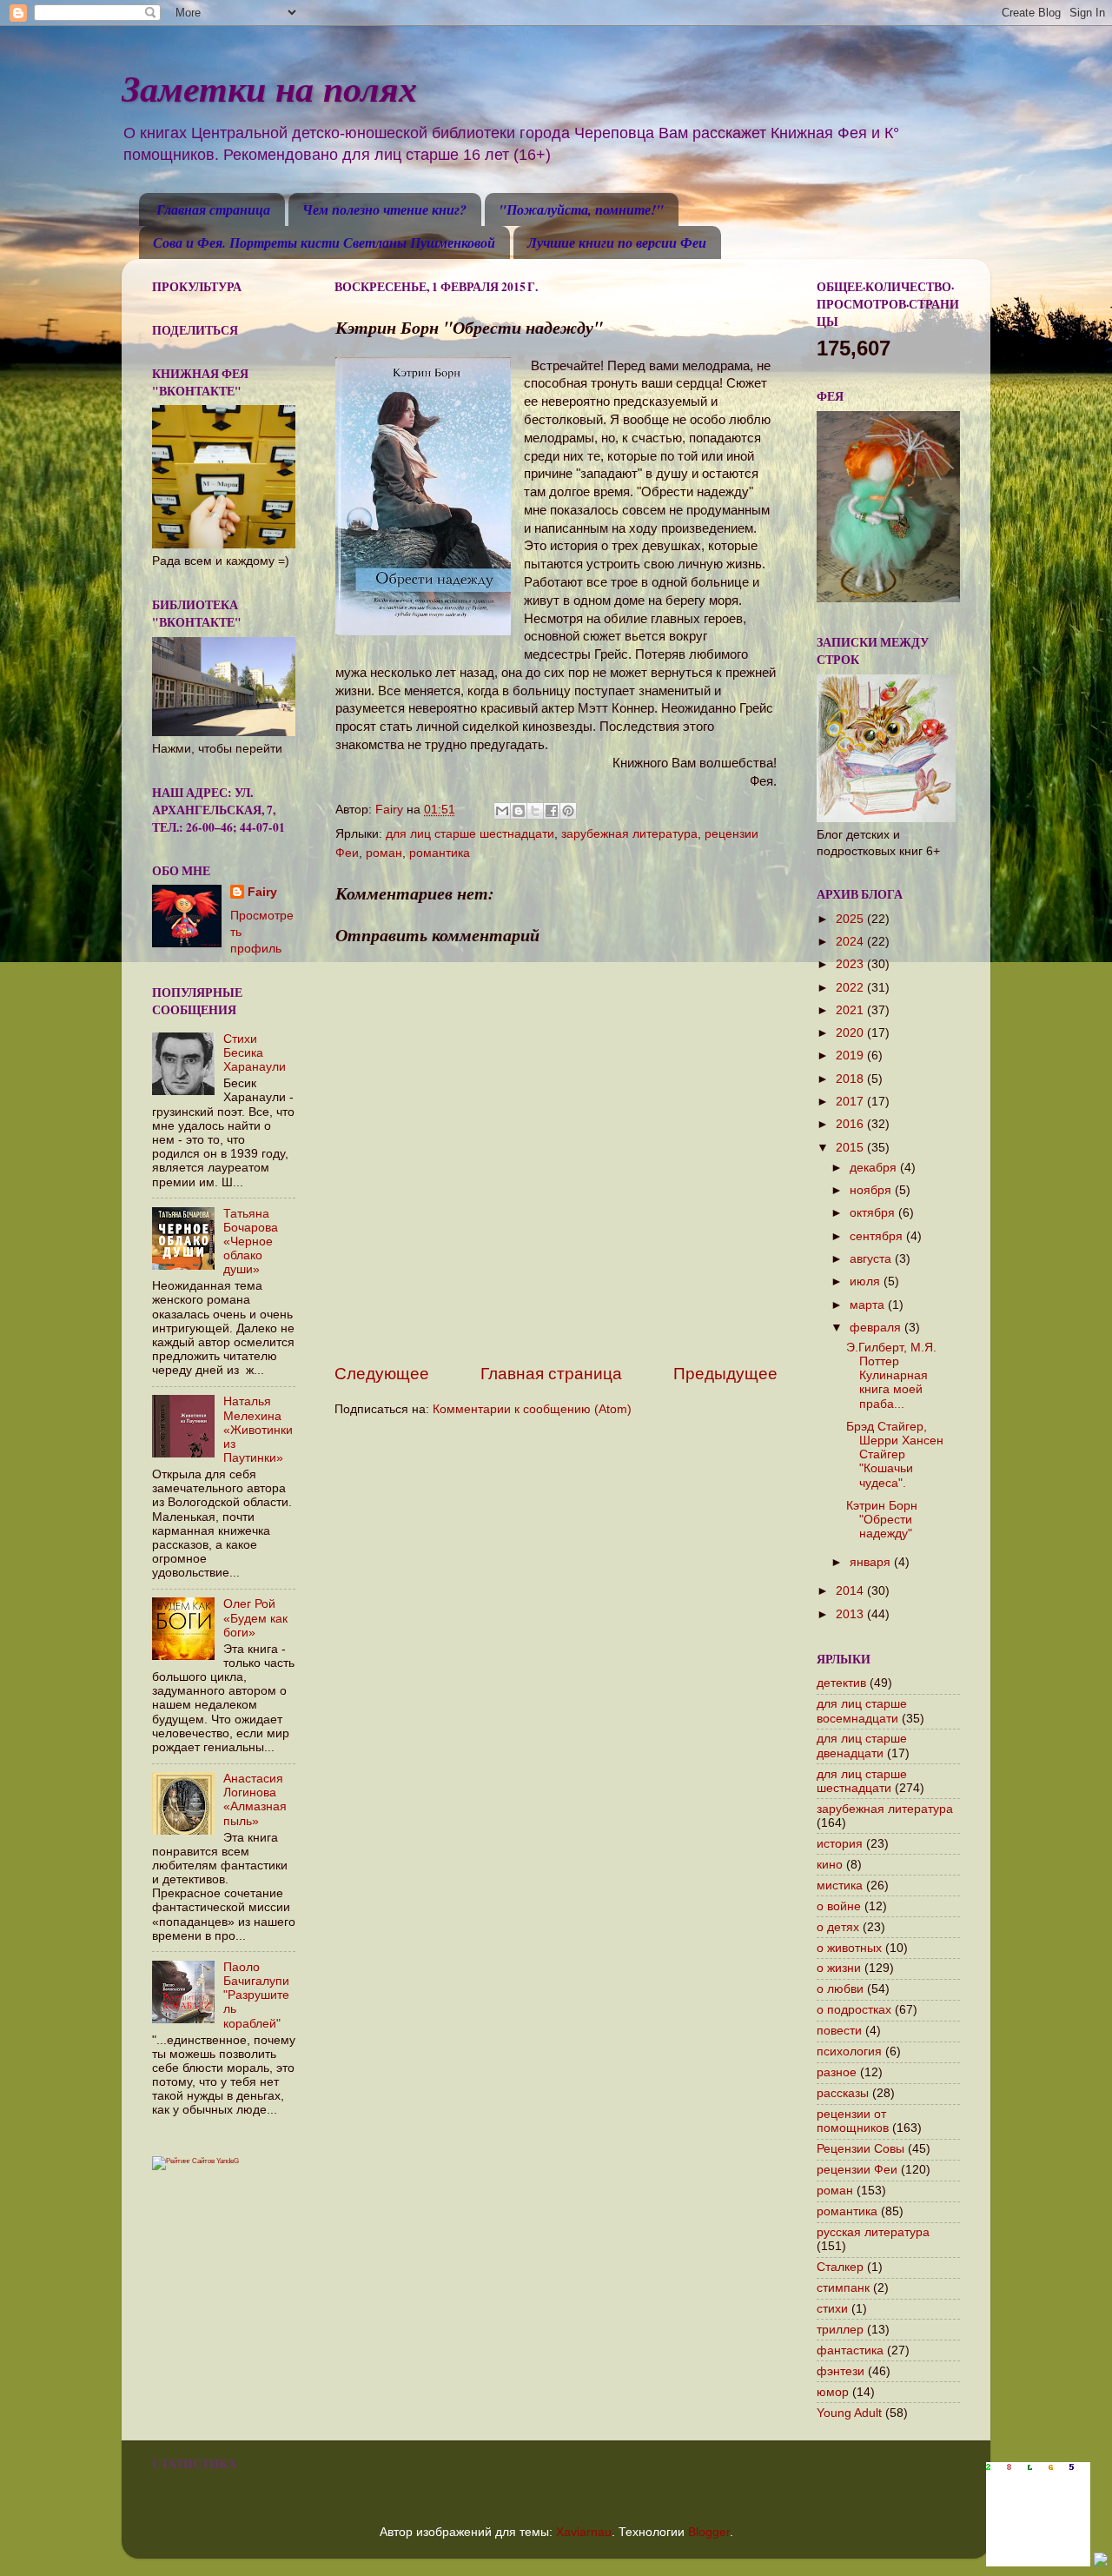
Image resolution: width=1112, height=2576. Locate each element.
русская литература (873, 2232)
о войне (839, 1906)
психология (849, 2052)
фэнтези (841, 2371)
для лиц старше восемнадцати (862, 1711)
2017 (851, 1102)
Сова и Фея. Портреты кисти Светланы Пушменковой (324, 242)
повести (839, 2031)
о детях (838, 1927)
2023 (851, 964)
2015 (851, 1148)
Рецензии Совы (860, 2149)
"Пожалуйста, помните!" (581, 209)
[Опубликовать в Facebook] (552, 811)
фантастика (850, 2350)
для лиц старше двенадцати (862, 1746)
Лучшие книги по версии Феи (617, 242)
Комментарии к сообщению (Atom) (532, 1409)
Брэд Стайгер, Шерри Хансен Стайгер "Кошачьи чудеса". (895, 1455)
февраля (877, 1328)
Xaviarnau (584, 2532)
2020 (851, 1033)
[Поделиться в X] (535, 811)
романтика (440, 853)
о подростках (854, 2010)
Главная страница (213, 209)
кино (830, 1865)
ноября (872, 1190)
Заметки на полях (269, 88)
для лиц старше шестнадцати (470, 834)
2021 (851, 1010)
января (872, 1562)
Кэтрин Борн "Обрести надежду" (882, 1520)
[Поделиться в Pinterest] (568, 811)
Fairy (262, 892)
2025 (851, 919)
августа (872, 1259)
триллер (840, 2330)
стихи (832, 2309)
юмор (833, 2392)
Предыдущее (725, 1374)
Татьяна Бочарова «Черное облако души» (251, 1242)
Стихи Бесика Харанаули (255, 1053)
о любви (840, 1989)
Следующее (382, 1374)
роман (384, 853)
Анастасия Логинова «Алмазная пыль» (255, 1800)
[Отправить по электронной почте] (502, 811)
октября (874, 1213)
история (840, 1844)
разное (837, 2072)
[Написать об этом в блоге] (519, 811)
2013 (851, 1614)
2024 (851, 942)
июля (867, 1281)
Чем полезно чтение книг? (384, 209)
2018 (851, 1079)
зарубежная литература (629, 834)
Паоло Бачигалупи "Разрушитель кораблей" (256, 1995)
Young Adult (849, 2413)
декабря (875, 1168)
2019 (851, 1056)
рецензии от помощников (853, 2121)
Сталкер (840, 2267)
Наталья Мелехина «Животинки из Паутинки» (258, 1430)
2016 (851, 1124)
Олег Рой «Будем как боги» (255, 1618)
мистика (840, 1886)
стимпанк (843, 2288)
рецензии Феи (857, 2170)
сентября (878, 1236)
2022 (851, 988)
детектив (841, 1683)
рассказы (843, 2093)
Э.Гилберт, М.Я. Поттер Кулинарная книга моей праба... (891, 1376)
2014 (851, 1591)
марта (869, 1305)
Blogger (709, 2532)
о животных (849, 1948)
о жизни (839, 1968)
